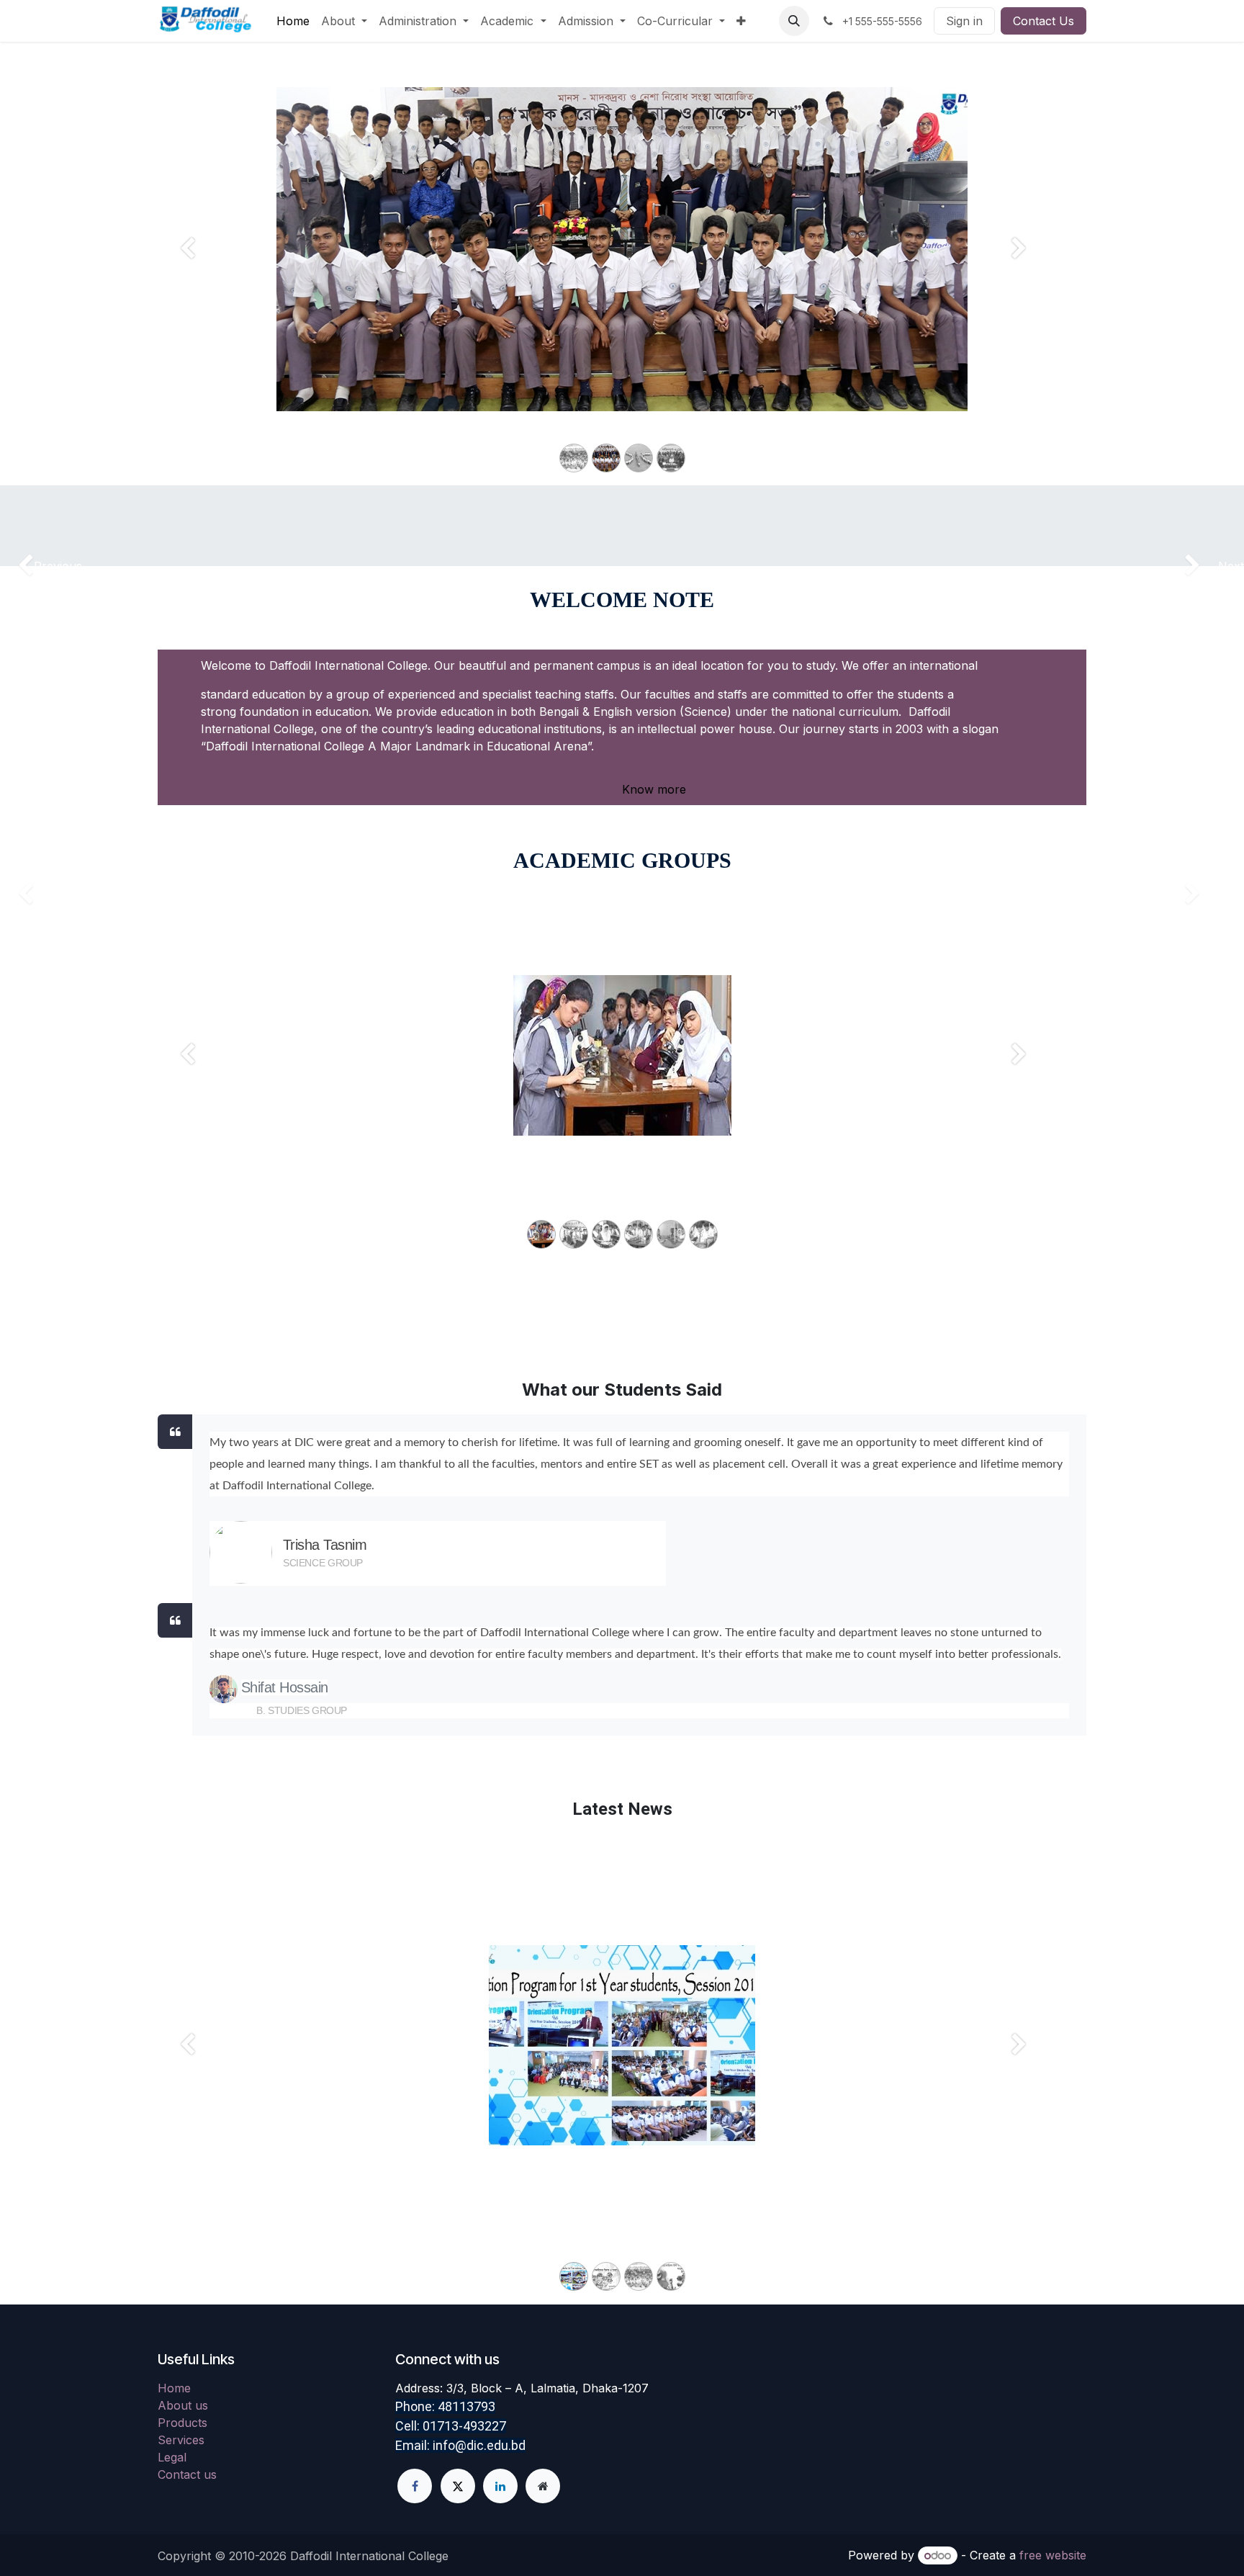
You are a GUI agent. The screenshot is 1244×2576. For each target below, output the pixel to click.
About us (183, 2405)
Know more (652, 789)
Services (181, 2440)
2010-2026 (260, 2556)
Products (182, 2423)
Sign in (964, 21)
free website (1053, 2555)
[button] (794, 21)
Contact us (187, 2474)
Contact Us (1044, 21)
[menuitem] (293, 21)
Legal (172, 2457)
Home (174, 2388)
